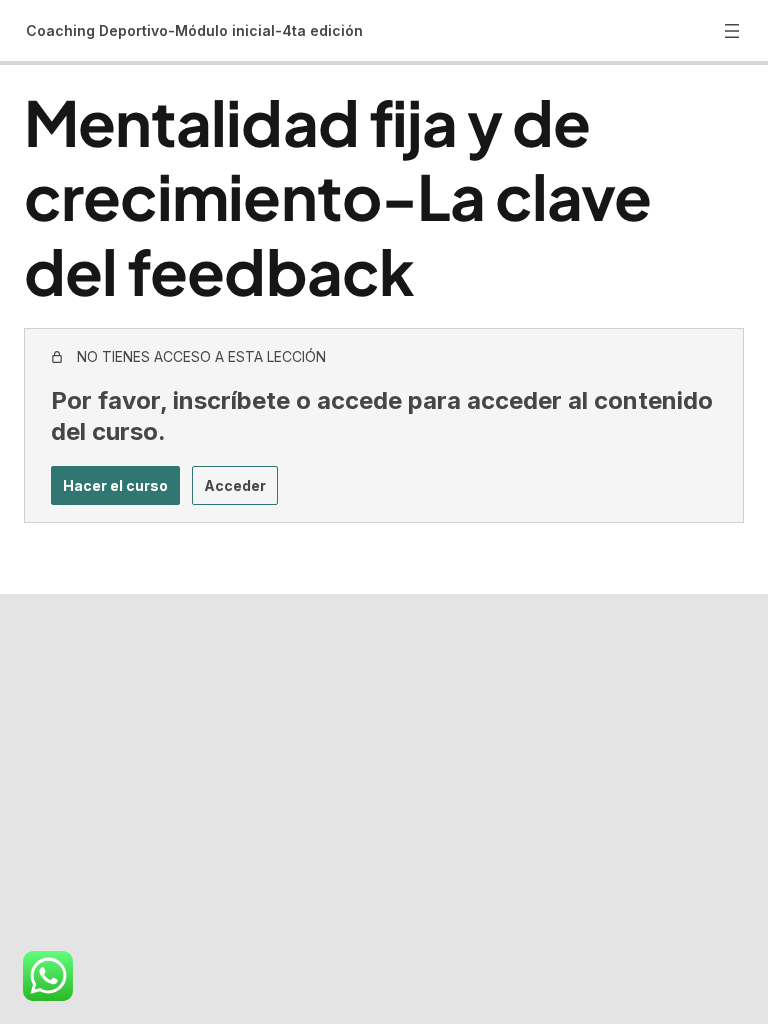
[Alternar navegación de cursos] (732, 31)
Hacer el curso (115, 485)
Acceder (235, 485)
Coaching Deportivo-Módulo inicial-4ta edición (194, 30)
